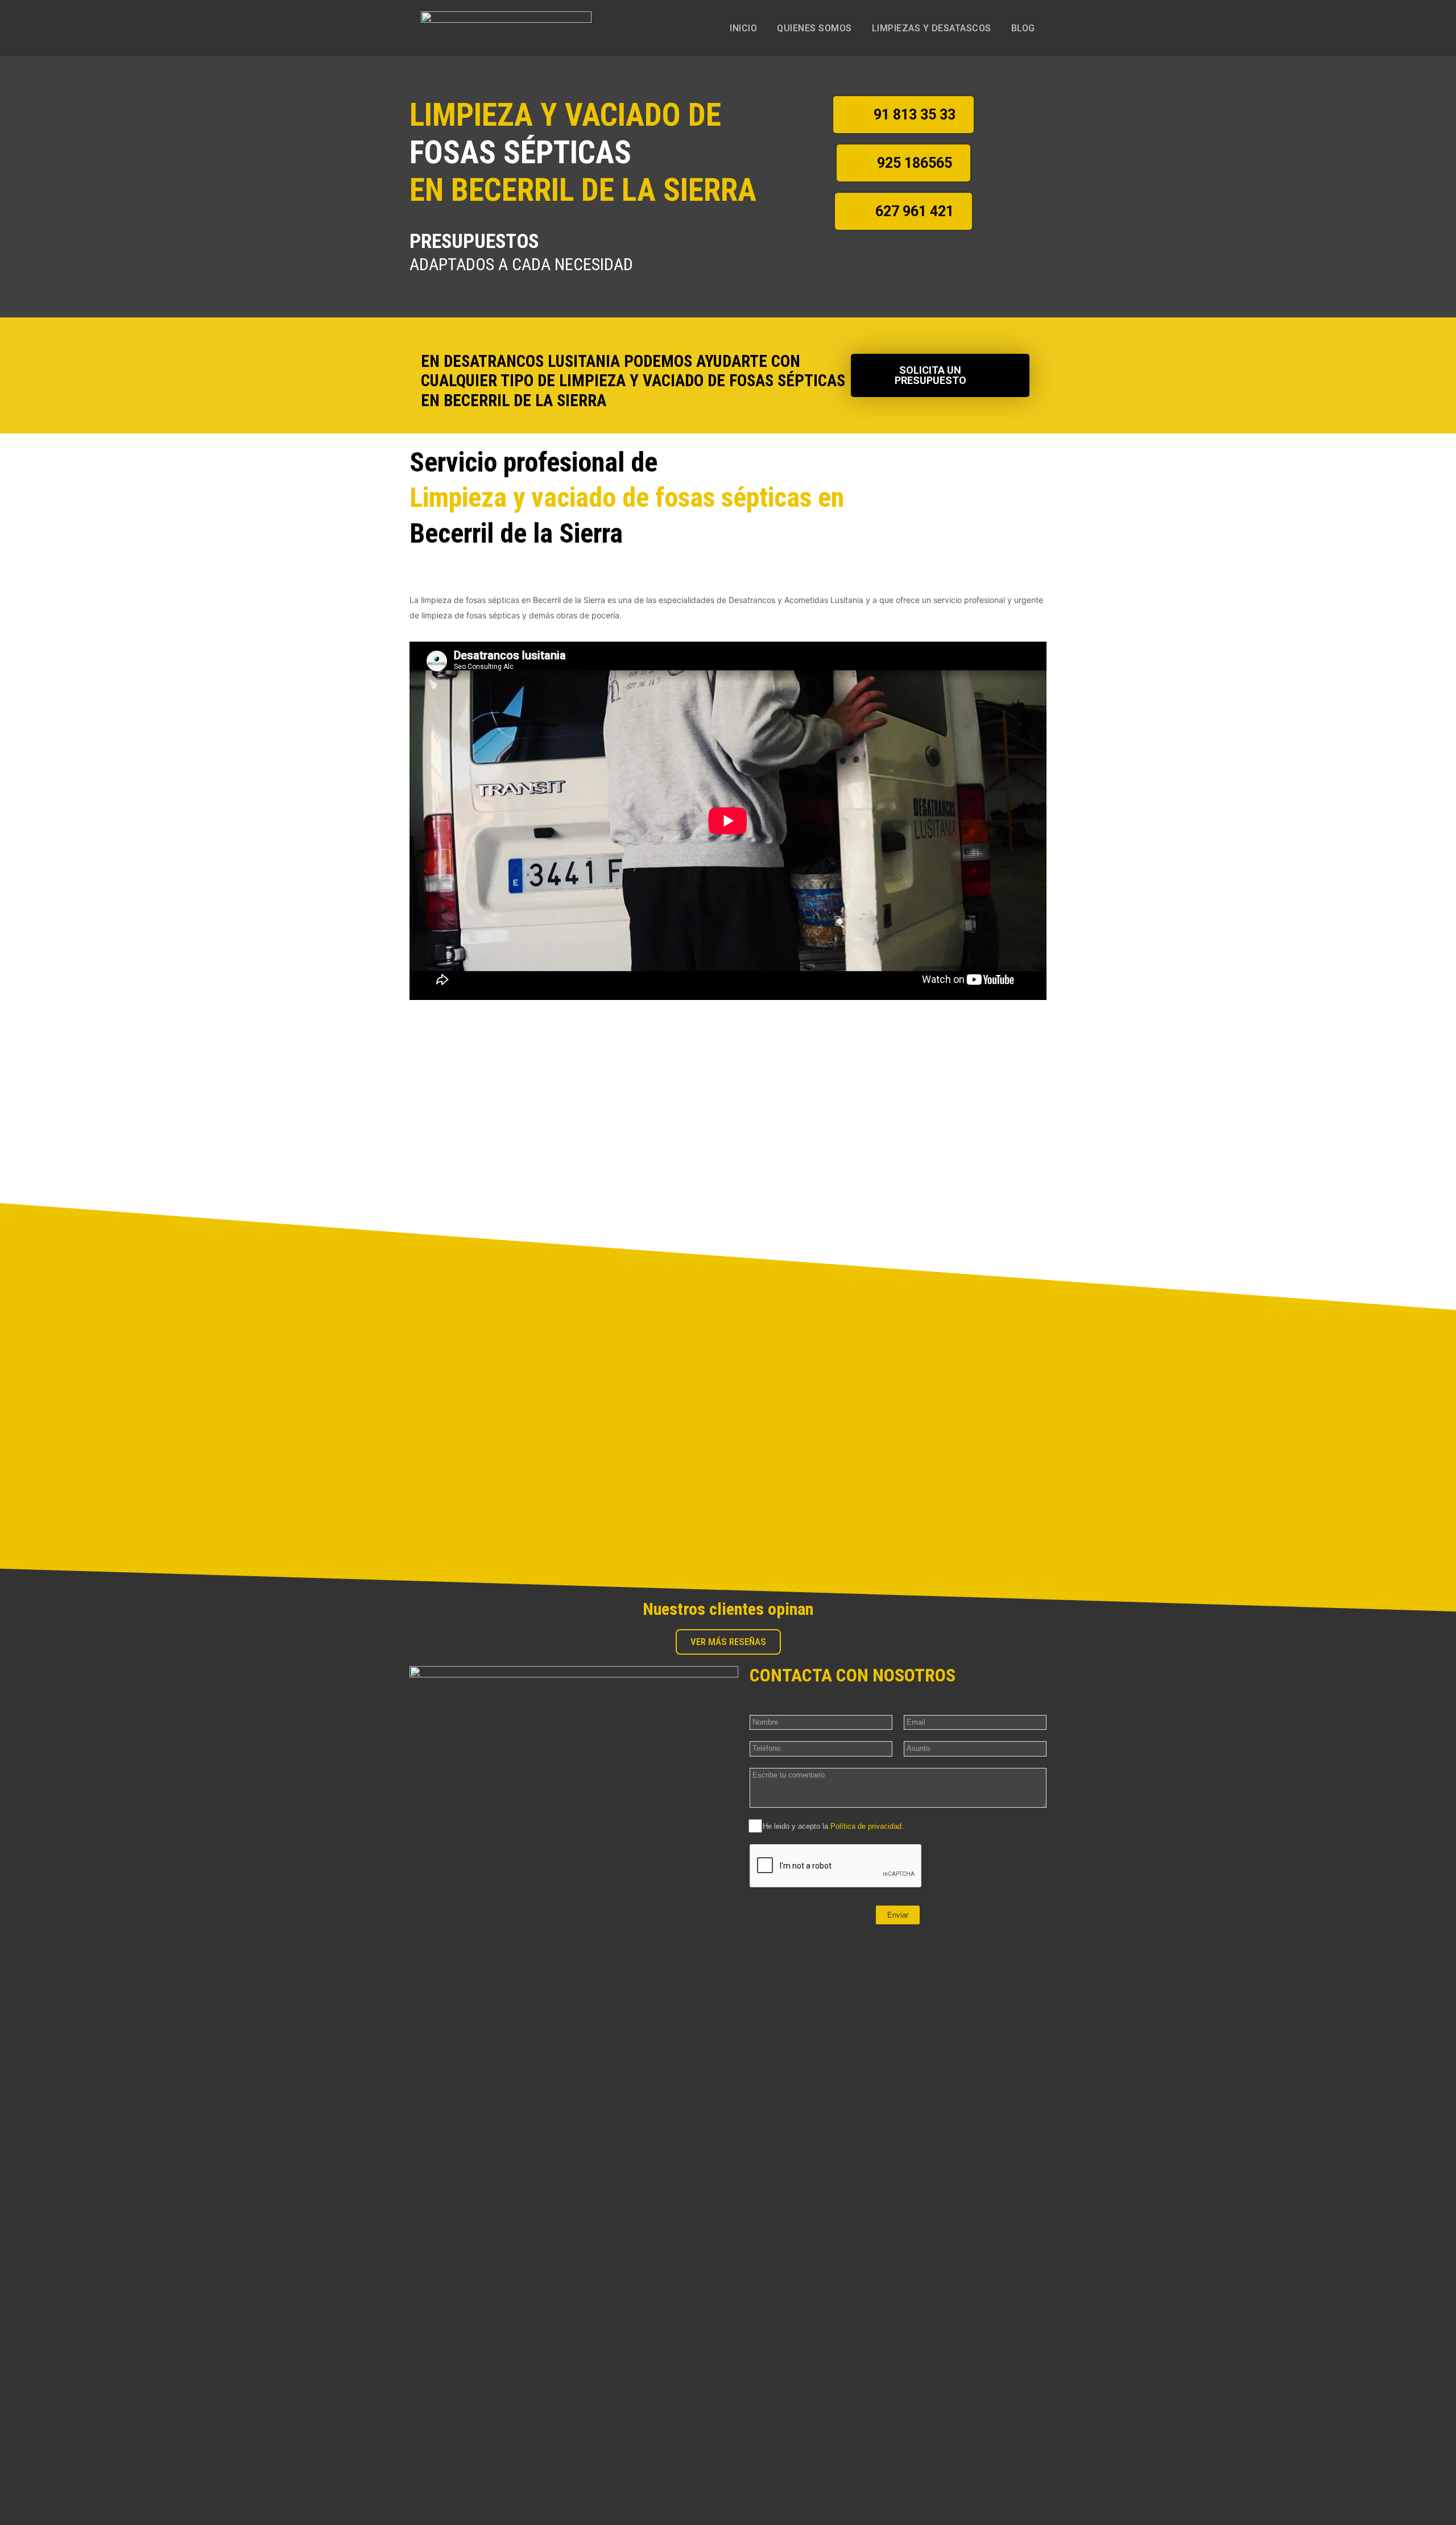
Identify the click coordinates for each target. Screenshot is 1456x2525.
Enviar (898, 1915)
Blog (1023, 28)
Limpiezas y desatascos (932, 28)
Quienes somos (814, 28)
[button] (903, 115)
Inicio (743, 28)
